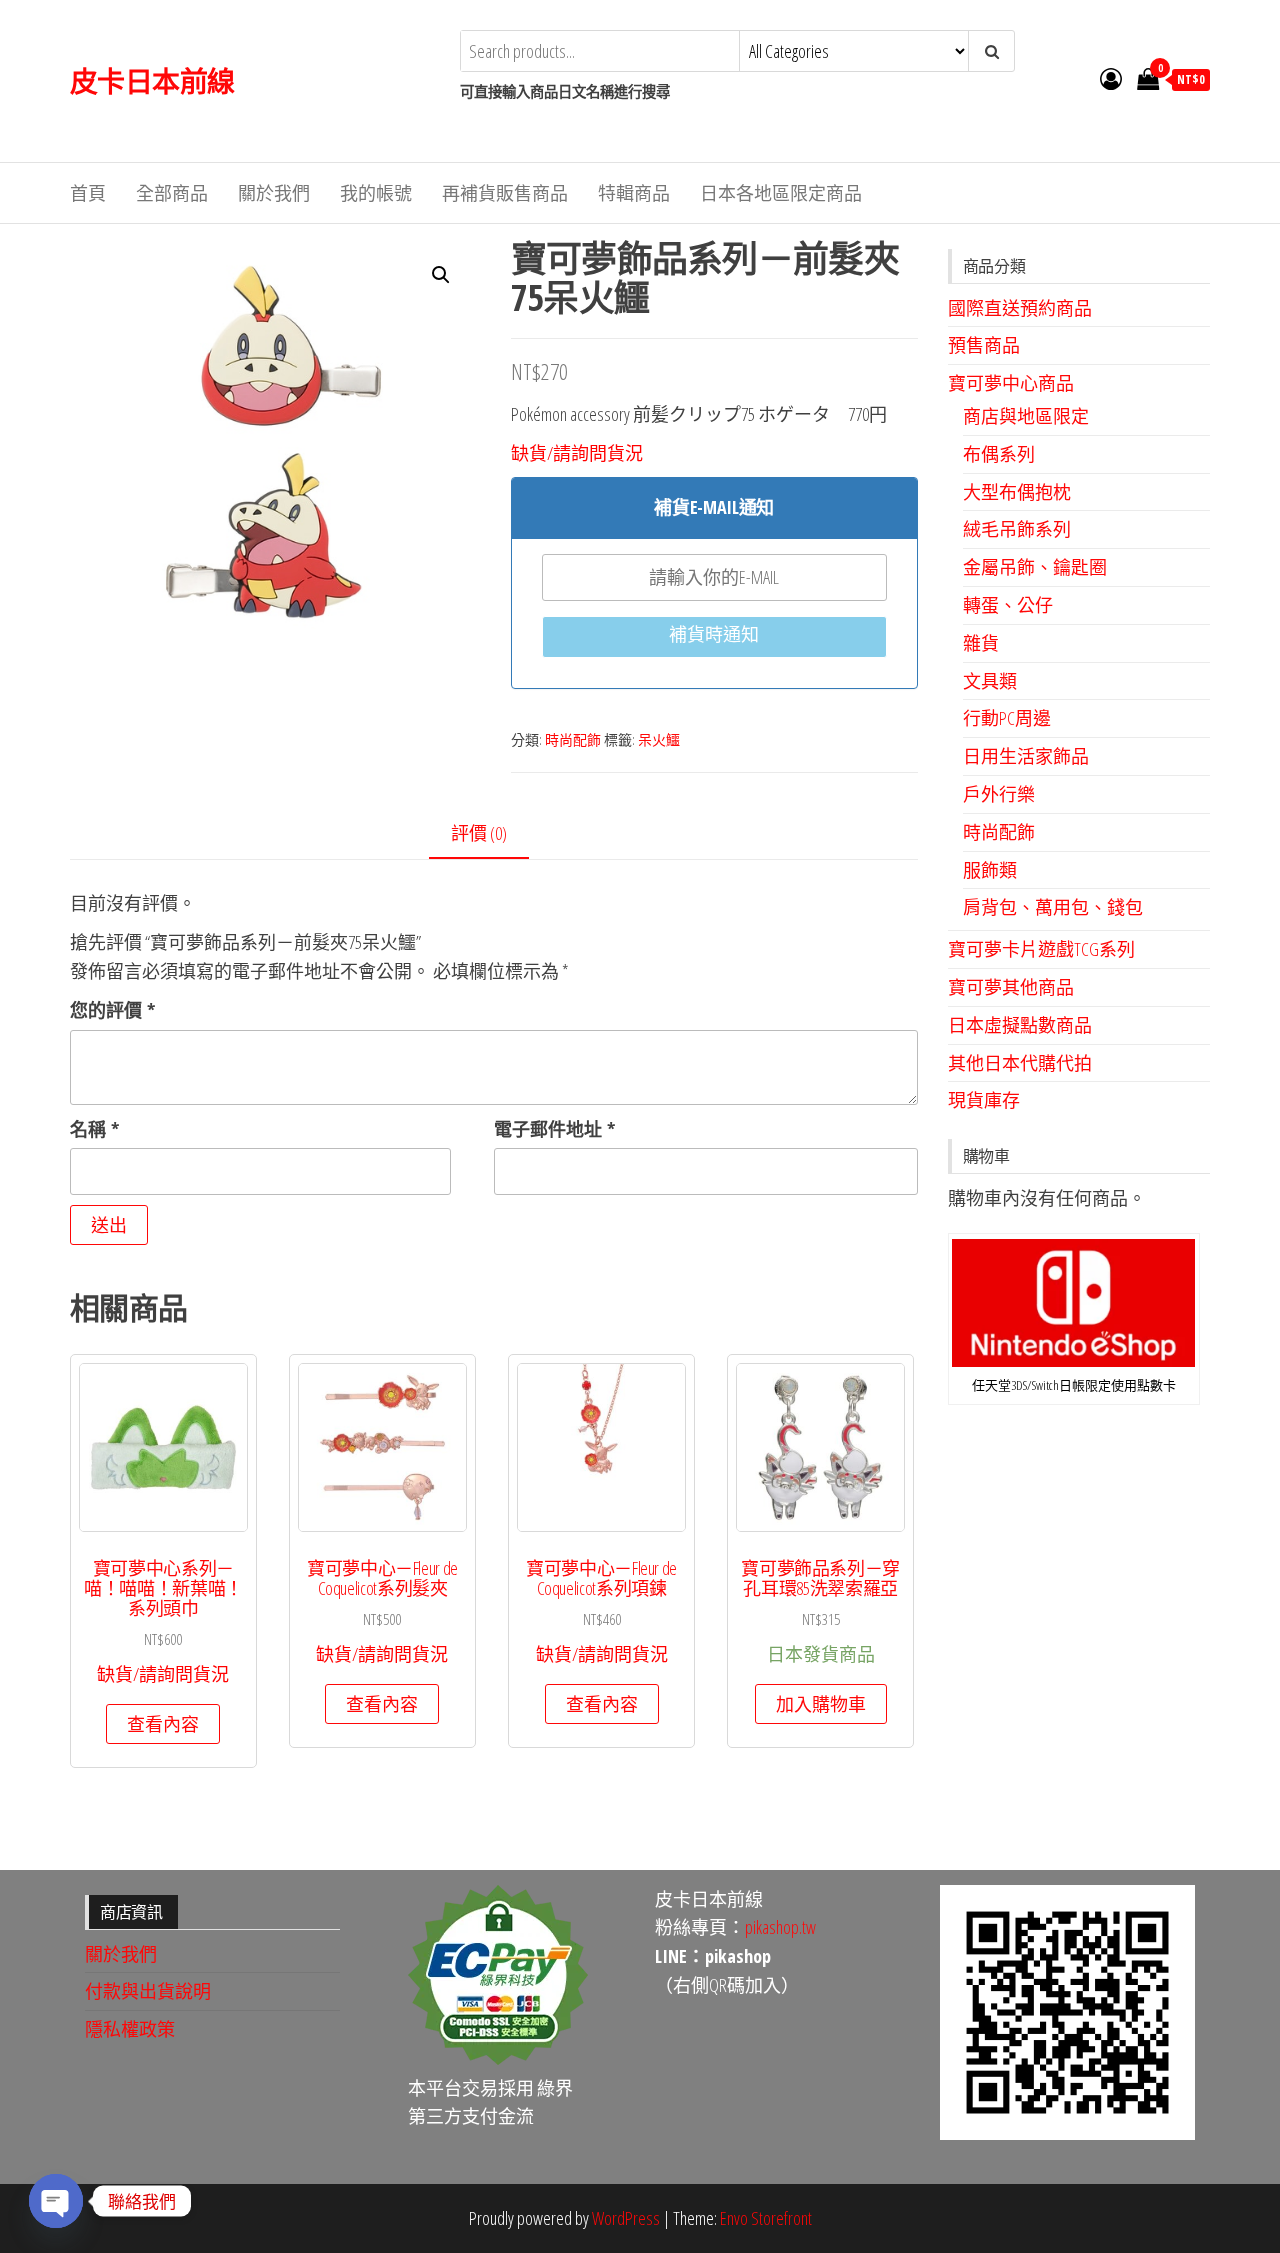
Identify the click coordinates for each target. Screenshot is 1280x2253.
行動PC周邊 (1007, 718)
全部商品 (172, 193)
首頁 (88, 193)
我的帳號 (376, 193)
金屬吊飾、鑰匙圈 (1035, 567)
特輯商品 (634, 193)
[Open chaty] (56, 2201)
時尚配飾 (573, 739)
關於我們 (274, 193)
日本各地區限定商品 (781, 193)
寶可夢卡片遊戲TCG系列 (1041, 949)
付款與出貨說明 (148, 1991)
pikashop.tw (780, 1927)
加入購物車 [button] (821, 1704)
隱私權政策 (130, 2029)
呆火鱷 (659, 739)
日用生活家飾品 (1026, 756)
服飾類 (990, 870)
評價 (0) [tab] (479, 833)
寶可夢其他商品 (1011, 987)
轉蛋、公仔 (1008, 605)
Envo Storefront (766, 2218)
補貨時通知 (714, 634)
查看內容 (163, 1724)
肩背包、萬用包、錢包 (1053, 907)
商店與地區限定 (1026, 416)
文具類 (990, 681)
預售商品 (984, 345)
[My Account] (1111, 78)
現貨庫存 (984, 1100)
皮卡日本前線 (152, 81)
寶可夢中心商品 (1011, 383)
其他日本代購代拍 (1020, 1063)
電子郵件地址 (554, 1129)
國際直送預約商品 (1020, 308)
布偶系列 (999, 454)
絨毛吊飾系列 (1017, 529)
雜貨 (981, 643)
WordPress (626, 2218)
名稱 (94, 1129)
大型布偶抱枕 (1017, 492)
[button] (441, 275)
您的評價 (112, 1010)
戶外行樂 (999, 794)
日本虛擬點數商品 (1020, 1025)
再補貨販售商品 (505, 193)
